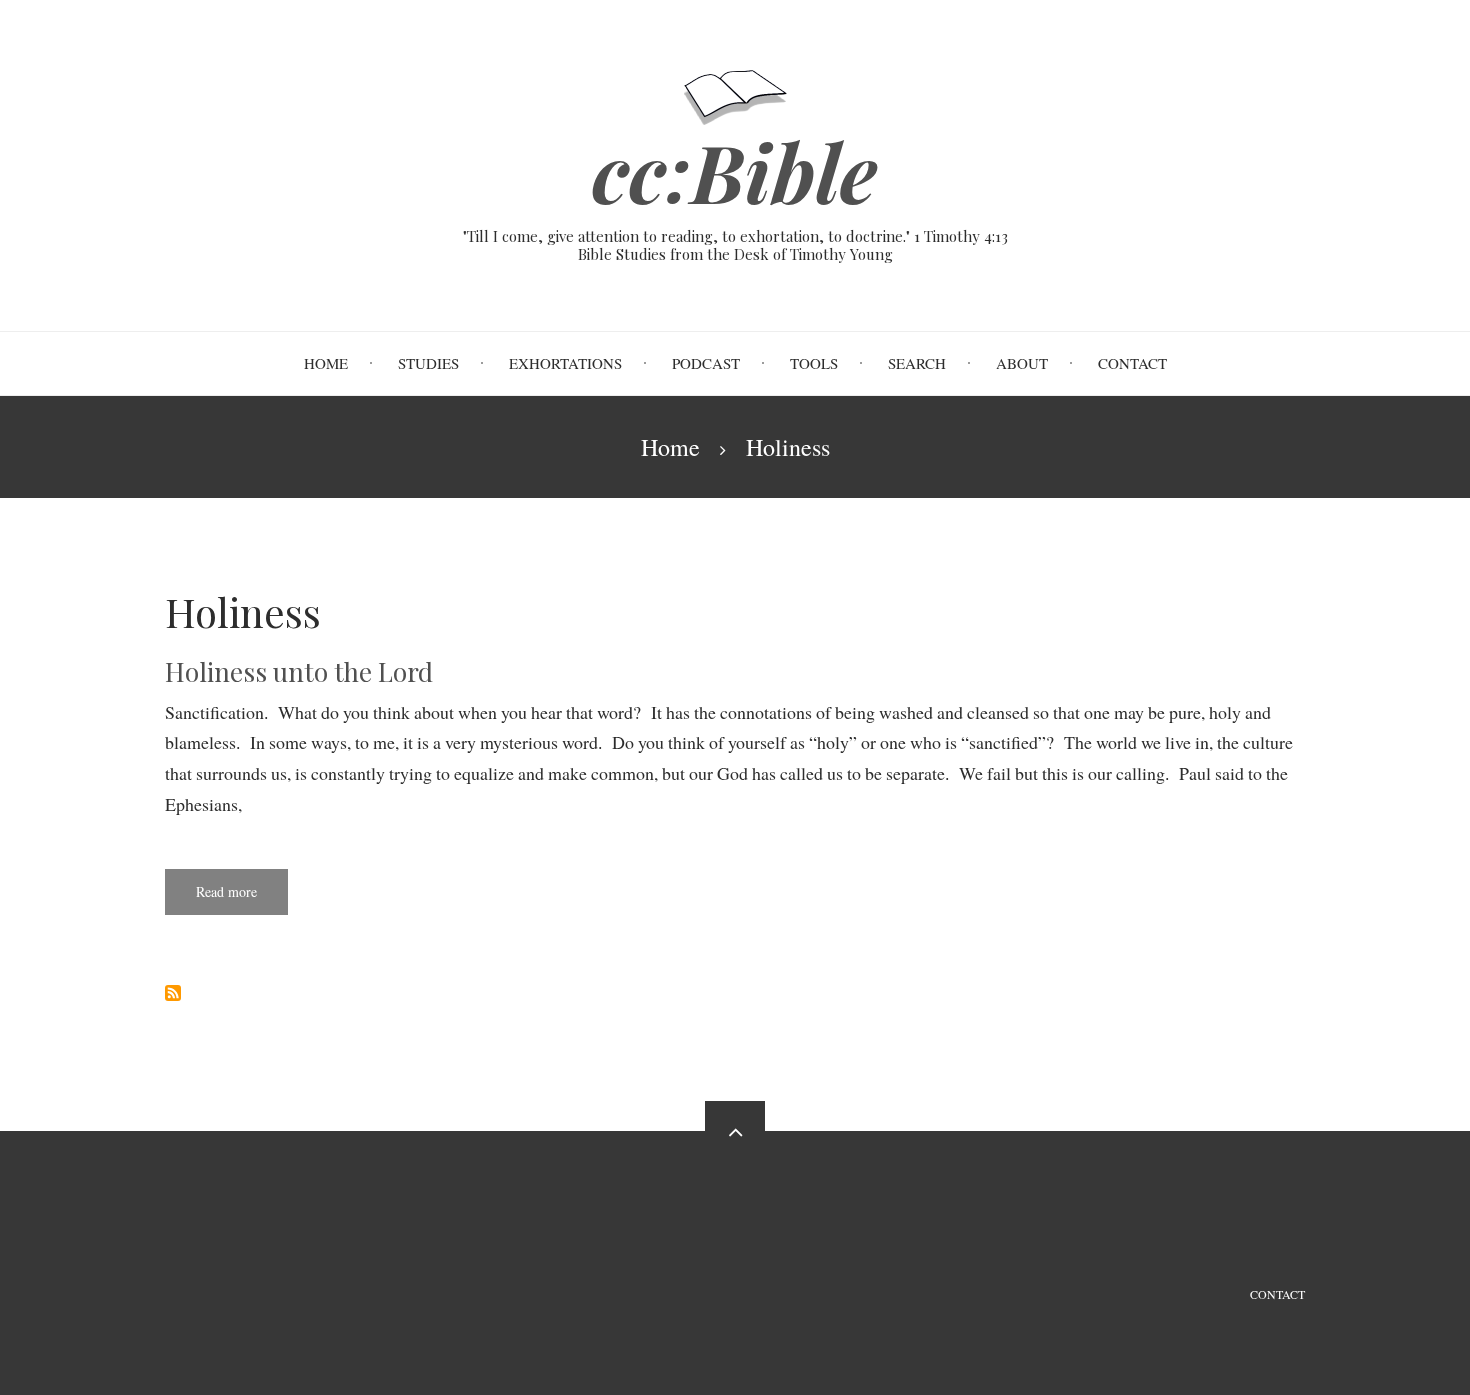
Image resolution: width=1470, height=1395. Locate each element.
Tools (814, 363)
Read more (242, 898)
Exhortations (565, 363)
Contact (1132, 363)
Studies (428, 363)
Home (326, 363)
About (1022, 363)
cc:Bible (735, 171)
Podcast (706, 363)
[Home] (735, 95)
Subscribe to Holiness (173, 993)
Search (917, 363)
